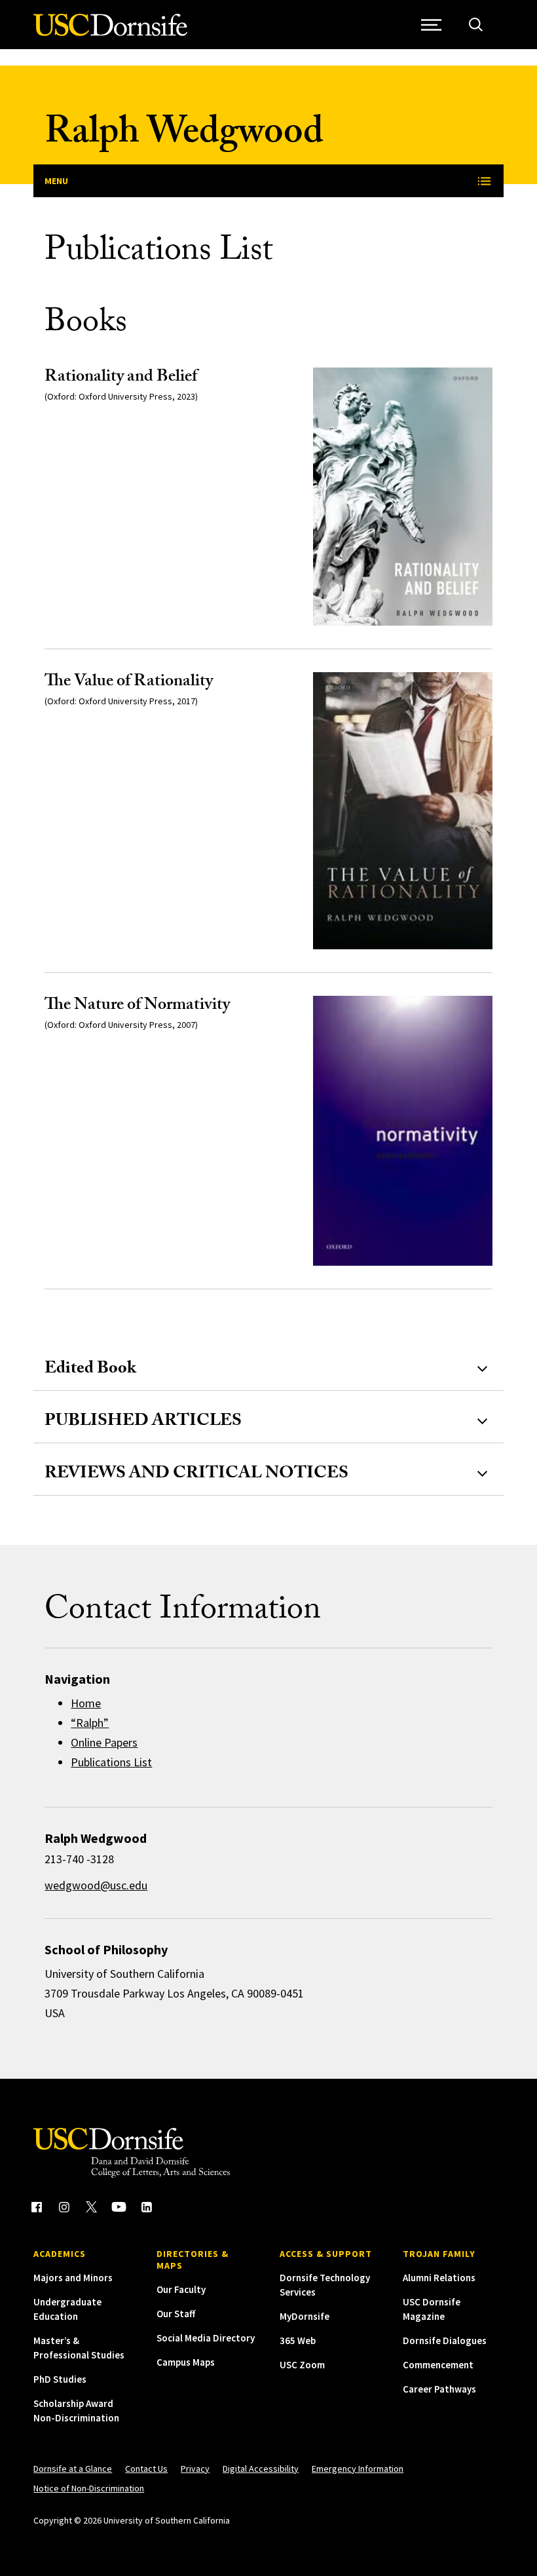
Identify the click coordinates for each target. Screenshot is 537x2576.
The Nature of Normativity (137, 1006)
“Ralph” (90, 1723)
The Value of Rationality (129, 683)
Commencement (438, 2365)
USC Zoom (302, 2365)
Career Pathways (439, 2389)
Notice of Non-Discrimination (89, 2488)
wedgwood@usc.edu (96, 1885)
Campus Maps (186, 2362)
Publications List (111, 1762)
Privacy (195, 2469)
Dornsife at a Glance (73, 2469)
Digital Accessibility (261, 2469)
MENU (56, 181)
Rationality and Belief (121, 378)
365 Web (298, 2340)
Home (86, 1703)
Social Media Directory (206, 2338)
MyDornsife (305, 2316)
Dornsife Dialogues (445, 2340)
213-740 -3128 (79, 1859)
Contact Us (146, 2469)
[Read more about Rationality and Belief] (402, 497)
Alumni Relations (439, 2278)
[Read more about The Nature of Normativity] (402, 1131)
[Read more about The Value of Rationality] (402, 811)
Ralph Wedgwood (184, 136)
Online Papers (104, 1742)
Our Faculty (181, 2289)
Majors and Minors (73, 2278)
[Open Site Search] (476, 25)
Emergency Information (358, 2469)
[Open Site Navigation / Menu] (432, 25)
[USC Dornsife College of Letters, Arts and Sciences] (110, 32)
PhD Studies (60, 2379)
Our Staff (176, 2314)
